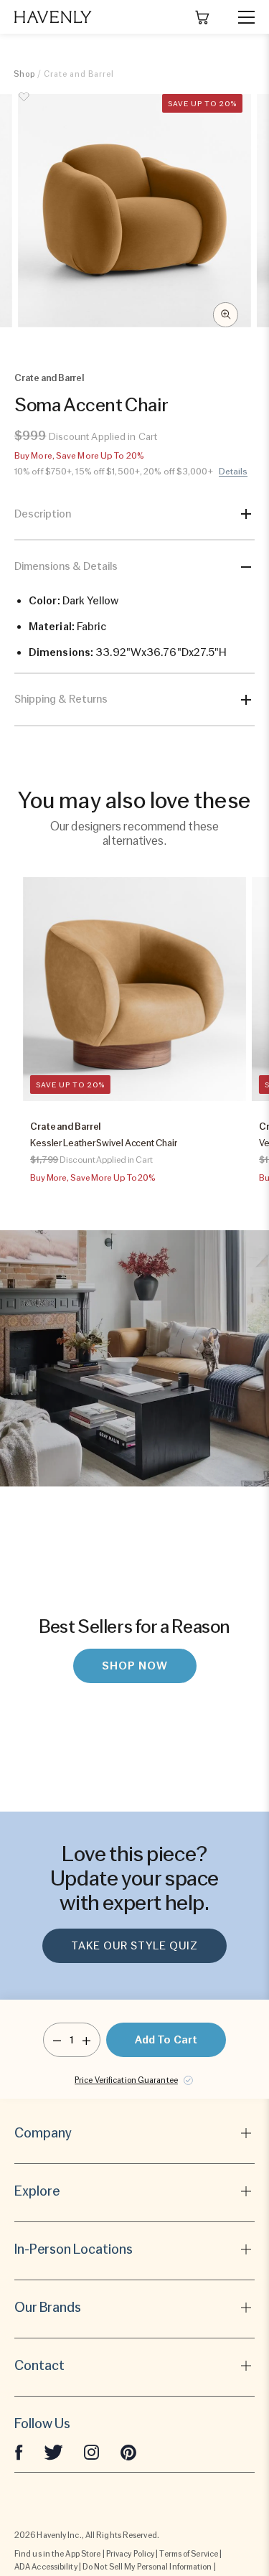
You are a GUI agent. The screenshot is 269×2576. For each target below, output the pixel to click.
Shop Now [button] (135, 1666)
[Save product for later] (24, 105)
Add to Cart (166, 2040)
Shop (24, 74)
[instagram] (92, 2451)
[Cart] (202, 17)
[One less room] (57, 2040)
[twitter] (53, 2451)
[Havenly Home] (53, 17)
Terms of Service (189, 2554)
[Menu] (240, 17)
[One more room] (86, 2040)
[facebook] (19, 2451)
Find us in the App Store (57, 2554)
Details (233, 472)
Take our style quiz (134, 1946)
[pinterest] (128, 2451)
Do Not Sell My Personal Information (147, 2567)
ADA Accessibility (46, 2567)
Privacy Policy (130, 2554)
